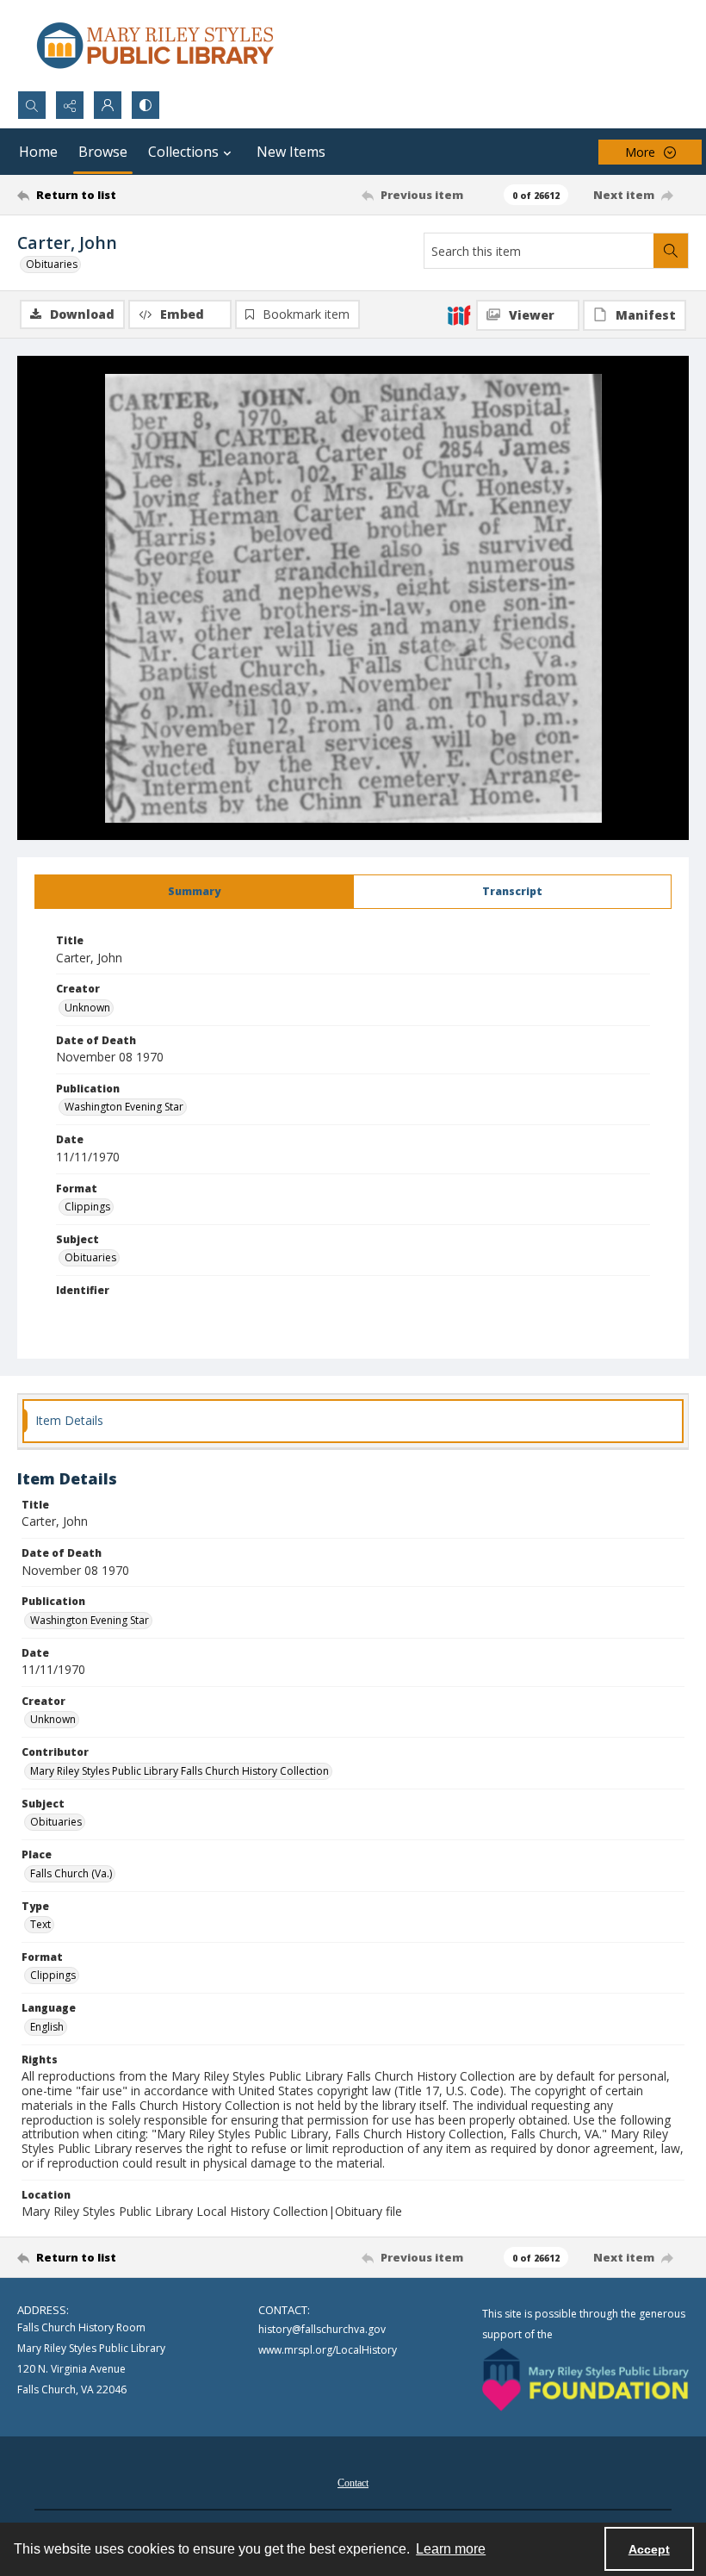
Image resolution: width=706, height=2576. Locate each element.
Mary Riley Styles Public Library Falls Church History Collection (180, 1771)
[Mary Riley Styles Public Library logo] (155, 45)
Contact (353, 2483)
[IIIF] (459, 314)
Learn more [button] (451, 2549)
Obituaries (52, 264)
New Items (291, 152)
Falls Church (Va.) (71, 1873)
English (47, 2027)
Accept (649, 2549)
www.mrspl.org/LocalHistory (328, 2350)
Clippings (87, 1207)
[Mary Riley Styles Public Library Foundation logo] (585, 2380)
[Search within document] (671, 251)
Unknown (87, 1008)
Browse (103, 152)
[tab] (194, 892)
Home (38, 152)
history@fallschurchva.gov (322, 2329)
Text (40, 1924)
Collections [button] (183, 152)
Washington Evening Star (124, 1107)
